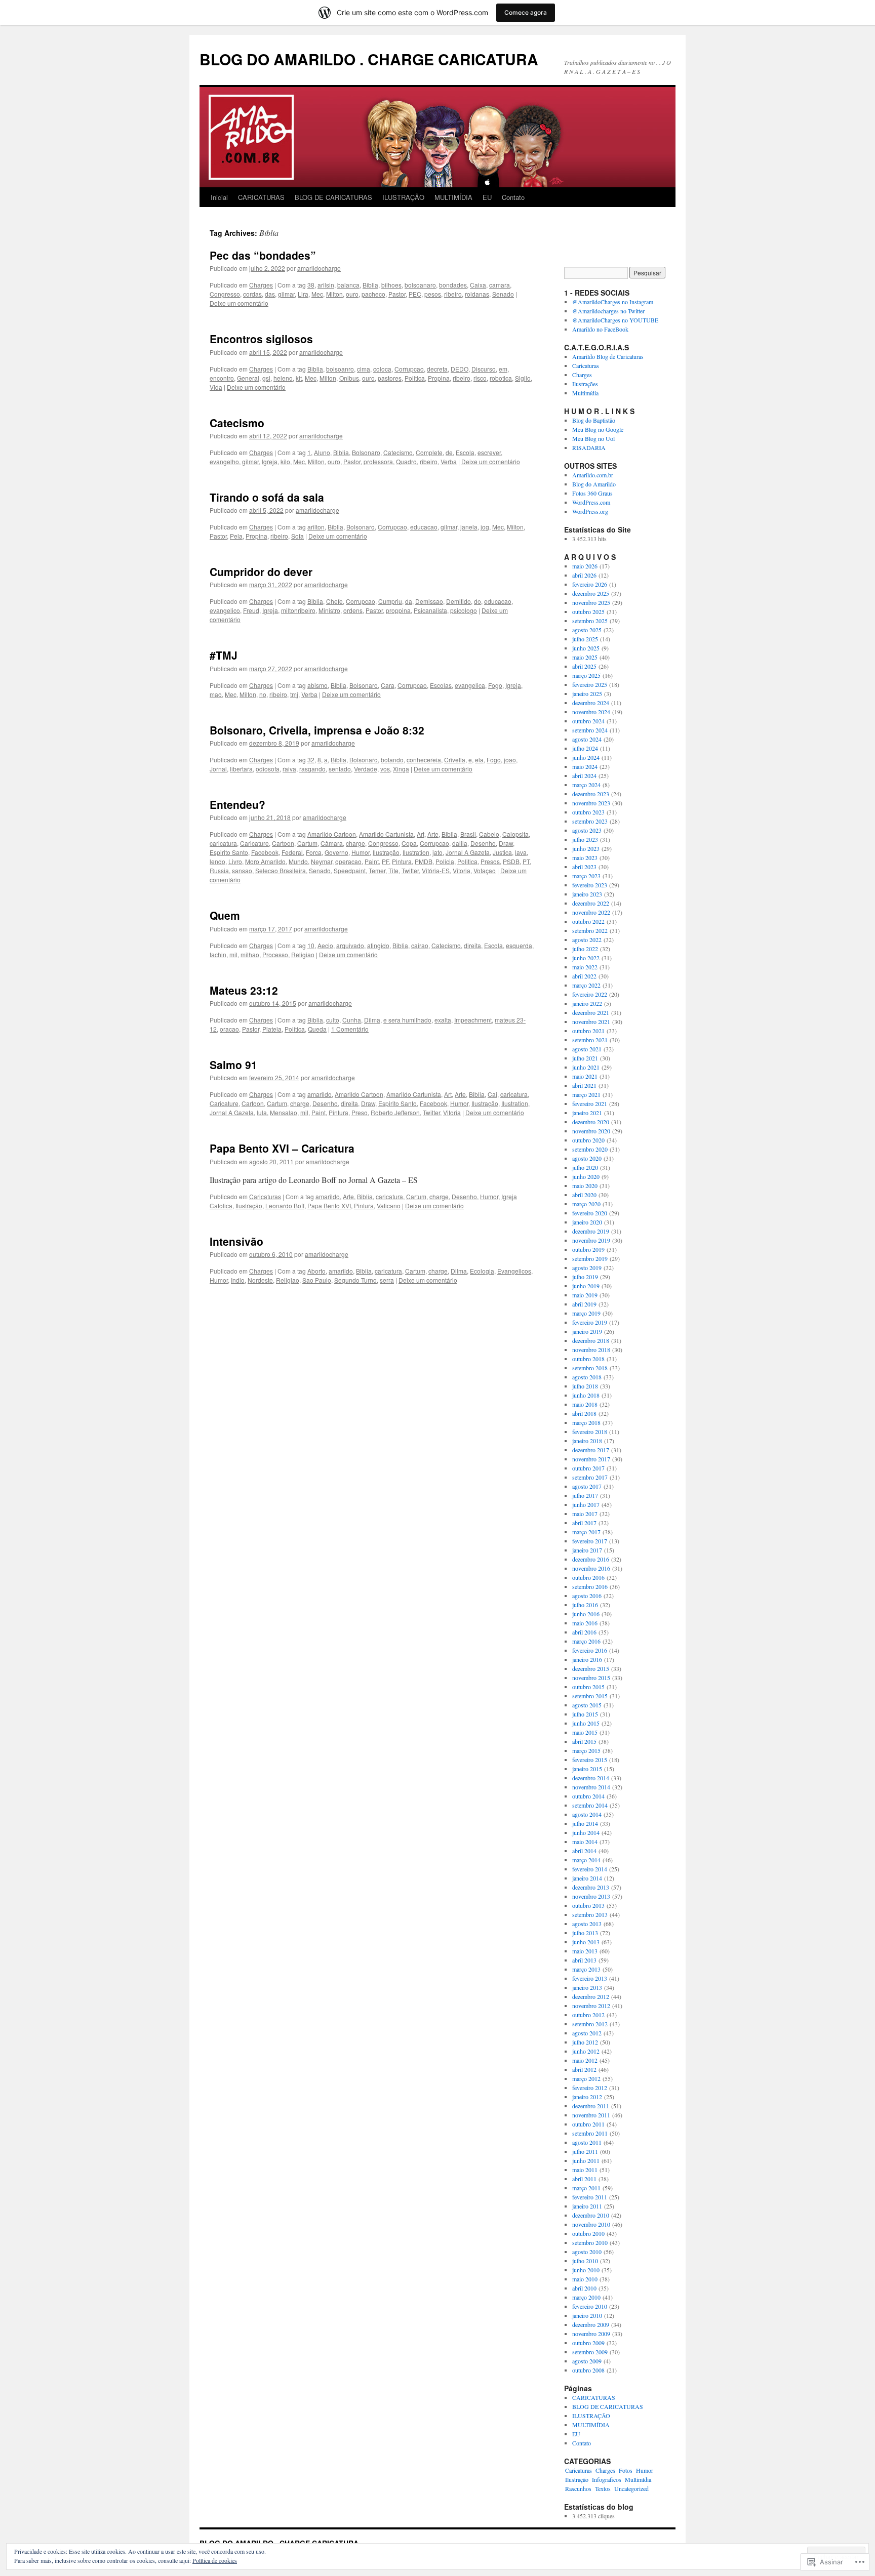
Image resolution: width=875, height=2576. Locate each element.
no (263, 694)
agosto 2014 (587, 1814)
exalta (443, 1020)
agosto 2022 (587, 939)
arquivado (350, 945)
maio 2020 (585, 1185)
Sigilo (523, 378)
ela (479, 760)
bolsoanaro (420, 285)
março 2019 (586, 1313)
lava (521, 852)
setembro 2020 (590, 1149)
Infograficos (607, 2479)
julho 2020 (585, 1167)
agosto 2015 (587, 1705)
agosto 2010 (587, 2252)
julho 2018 (585, 1386)
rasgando (312, 769)
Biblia (370, 285)
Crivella (455, 760)
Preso (360, 1112)
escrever (489, 452)
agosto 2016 (587, 1596)
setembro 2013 (590, 1914)
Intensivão (236, 1241)
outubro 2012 (588, 2015)
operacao (348, 861)
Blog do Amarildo (594, 484)
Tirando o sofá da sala (267, 497)
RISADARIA (589, 447)
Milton (334, 294)
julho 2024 (585, 748)
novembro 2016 (591, 1568)
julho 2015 (585, 1714)
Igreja (270, 461)
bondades (453, 285)
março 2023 (586, 876)
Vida (216, 387)
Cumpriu (390, 601)
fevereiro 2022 (590, 994)
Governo (336, 852)
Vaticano (389, 1205)
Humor (361, 852)
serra (387, 1280)
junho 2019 (586, 1286)
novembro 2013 (591, 1896)
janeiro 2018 (587, 1441)
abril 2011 (584, 2179)
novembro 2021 (591, 1021)
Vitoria (462, 870)
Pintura (402, 861)
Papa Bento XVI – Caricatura (282, 1148)
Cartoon (283, 843)
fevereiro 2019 (590, 1322)
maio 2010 (585, 2279)
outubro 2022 (588, 921)
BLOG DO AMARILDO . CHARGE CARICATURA (369, 59)
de (449, 452)
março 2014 (586, 1860)
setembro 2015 (590, 1696)
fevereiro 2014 (590, 1869)
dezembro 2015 (591, 1668)
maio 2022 (585, 967)
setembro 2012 (590, 2024)
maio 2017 (585, 1514)
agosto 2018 (587, 1377)
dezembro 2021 (591, 1012)
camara (500, 285)
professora (378, 461)
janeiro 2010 (587, 2315)
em (503, 369)
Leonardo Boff (285, 1205)
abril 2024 (584, 775)
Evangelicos (514, 1271)
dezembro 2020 (591, 1122)
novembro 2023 (591, 803)
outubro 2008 (588, 2370)
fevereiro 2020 (590, 1213)
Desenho (483, 843)
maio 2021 (585, 1076)
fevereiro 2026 (590, 584)
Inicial (219, 197)
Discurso (484, 369)
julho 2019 (585, 1277)
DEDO (460, 369)
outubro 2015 (588, 1687)
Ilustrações (585, 384)
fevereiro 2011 (590, 2197)
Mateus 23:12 (244, 990)
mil (233, 954)
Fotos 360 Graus (592, 493)
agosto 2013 (587, 1924)
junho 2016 (586, 1614)
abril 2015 (584, 1741)
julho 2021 (585, 1058)
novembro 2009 (591, 2334)
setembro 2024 (590, 730)
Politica (415, 378)
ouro (352, 294)
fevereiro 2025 (590, 684)
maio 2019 (585, 1295)
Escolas (441, 685)
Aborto (316, 1271)
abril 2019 (584, 1304)
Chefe (334, 601)
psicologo (464, 610)
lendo (217, 861)
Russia (219, 870)
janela (469, 527)
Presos (490, 861)
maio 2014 (585, 1842)
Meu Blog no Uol (593, 438)
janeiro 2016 (587, 1659)
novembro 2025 (591, 602)
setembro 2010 (590, 2242)
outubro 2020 (588, 1140)
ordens (353, 610)
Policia (445, 861)
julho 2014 (585, 1823)
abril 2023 (584, 867)
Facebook (265, 852)
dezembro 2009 (591, 2324)
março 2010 (586, 2297)
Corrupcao (409, 369)
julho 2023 (585, 839)
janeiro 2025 (587, 693)
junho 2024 (586, 757)
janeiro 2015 (587, 1769)
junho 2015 (586, 1723)
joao (510, 760)
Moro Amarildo (265, 861)
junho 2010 (586, 2270)
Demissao (429, 601)
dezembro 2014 (591, 1778)
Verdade (366, 769)
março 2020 (586, 1204)
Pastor (397, 294)
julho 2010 (585, 2261)
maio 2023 (585, 857)
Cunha (352, 1020)
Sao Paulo (317, 1280)
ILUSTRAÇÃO (403, 197)
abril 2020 (584, 1195)
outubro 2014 (588, 1796)
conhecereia (424, 760)
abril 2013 (584, 1960)
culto (333, 1020)
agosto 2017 (587, 1486)
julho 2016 (585, 1605)
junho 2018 (586, 1395)
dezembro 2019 (591, 1231)
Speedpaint (350, 870)
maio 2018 (585, 1404)
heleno (283, 378)
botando (392, 760)
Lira (303, 294)
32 (311, 760)
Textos (603, 2488)
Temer (377, 870)
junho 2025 (586, 648)
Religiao (303, 954)
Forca (314, 852)
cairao (420, 945)
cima (364, 369)
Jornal (218, 769)
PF (385, 861)
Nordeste (260, 1280)
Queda (317, 1029)
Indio (238, 1280)
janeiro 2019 (587, 1331)
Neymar (322, 861)
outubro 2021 (588, 1031)
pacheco (373, 294)
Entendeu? (237, 804)
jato (437, 852)
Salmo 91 (233, 1065)
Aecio (325, 945)
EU (487, 197)
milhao (250, 954)
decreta (437, 369)
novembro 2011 (591, 2115)
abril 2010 (584, 2288)
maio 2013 (585, 1951)
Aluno (322, 452)
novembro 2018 (591, 1350)
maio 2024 (585, 766)
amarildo (320, 1094)
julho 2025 (585, 639)
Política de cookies (215, 2560)
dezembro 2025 (591, 593)
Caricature (254, 843)
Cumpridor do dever (261, 571)
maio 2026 (585, 566)
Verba (449, 461)
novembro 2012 (591, 2006)
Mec (317, 294)
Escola (465, 452)
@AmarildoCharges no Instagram (613, 302)
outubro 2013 (588, 1905)
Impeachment (473, 1020)
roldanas (477, 294)
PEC (415, 294)
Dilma (372, 1020)
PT (526, 861)
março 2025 (586, 675)
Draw (506, 843)
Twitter (410, 870)
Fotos (626, 2470)
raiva (289, 769)
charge (355, 843)
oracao (229, 1029)
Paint (372, 861)
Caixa (478, 285)
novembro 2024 (591, 712)
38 (311, 285)
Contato (513, 197)
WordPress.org (590, 511)
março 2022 (586, 985)
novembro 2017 (591, 1459)
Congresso (225, 294)
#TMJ (224, 655)
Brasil (468, 834)
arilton (316, 527)
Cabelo (489, 834)
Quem (225, 915)
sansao (242, 870)
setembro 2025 (590, 621)
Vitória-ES (436, 870)
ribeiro (453, 294)
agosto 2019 (587, 1267)
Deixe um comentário (239, 303)
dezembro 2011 (591, 2106)
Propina (439, 378)
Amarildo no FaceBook (600, 329)
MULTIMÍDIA (453, 197)
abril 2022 (584, 976)
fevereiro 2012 (590, 2088)
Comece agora (526, 12)
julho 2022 (585, 949)
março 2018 (586, 1422)
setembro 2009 (590, 2352)
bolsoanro (340, 369)
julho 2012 (585, 2042)
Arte (433, 834)
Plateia (272, 1029)
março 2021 (586, 1094)
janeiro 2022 (587, 1003)
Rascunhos (578, 2488)
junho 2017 (586, 1504)
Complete (429, 452)
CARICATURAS (261, 197)
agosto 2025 (587, 630)
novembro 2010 (591, 2224)
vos (385, 769)
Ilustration (416, 852)
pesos (433, 294)
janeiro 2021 (587, 1113)
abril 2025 (584, 666)
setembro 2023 (590, 821)
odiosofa (268, 769)
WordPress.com (591, 502)
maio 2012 (585, 2060)
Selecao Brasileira (281, 870)
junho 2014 (586, 1832)
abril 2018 (584, 1413)
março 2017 (586, 1532)
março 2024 (586, 785)
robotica (501, 378)
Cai (492, 1094)
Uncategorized (631, 2488)
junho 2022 (586, 958)
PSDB (511, 861)
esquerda (519, 945)
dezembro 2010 (591, 2215)
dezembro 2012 (591, 1996)
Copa (409, 843)
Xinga (401, 769)
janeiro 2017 (587, 1550)
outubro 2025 (588, 611)
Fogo (495, 685)
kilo (285, 461)
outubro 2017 (588, 1468)
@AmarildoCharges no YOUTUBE (615, 320)
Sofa (297, 536)
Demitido (459, 601)
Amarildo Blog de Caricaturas (608, 356)
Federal (292, 852)
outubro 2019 (588, 1249)
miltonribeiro (298, 610)
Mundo (298, 861)
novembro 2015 (591, 1678)
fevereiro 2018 (590, 1432)
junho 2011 (586, 2160)
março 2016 (586, 1641)
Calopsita (515, 834)
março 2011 (586, 2188)
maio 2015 (585, 1732)
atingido (378, 945)
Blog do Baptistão (594, 420)
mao (216, 694)
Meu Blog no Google (598, 429)
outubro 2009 (588, 2343)
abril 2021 (584, 1085)
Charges (261, 285)
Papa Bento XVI (329, 1205)
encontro (222, 378)
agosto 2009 (587, 2361)
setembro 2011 (590, 2133)
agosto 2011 (587, 2142)
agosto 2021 (587, 1049)
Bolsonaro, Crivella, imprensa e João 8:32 (317, 730)
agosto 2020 (587, 1158)
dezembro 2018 (591, 1340)
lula (262, 1112)
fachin (218, 954)
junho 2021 (586, 1067)
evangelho (224, 461)
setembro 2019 (590, 1258)
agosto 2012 (587, 2033)
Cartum (307, 843)
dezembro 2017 (591, 1450)
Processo (275, 954)
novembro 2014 (591, 1787)
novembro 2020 (591, 1131)
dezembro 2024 (591, 703)
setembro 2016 (590, 1586)
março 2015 (586, 1750)
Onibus (349, 378)
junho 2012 (586, 2051)
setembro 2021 (590, 1040)
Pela (236, 536)
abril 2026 (584, 575)
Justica (502, 852)
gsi (266, 378)
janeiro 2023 (587, 894)
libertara (241, 769)
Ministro (329, 610)
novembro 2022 (591, 912)
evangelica (470, 685)
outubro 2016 (588, 1577)
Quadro (406, 461)
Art (421, 834)
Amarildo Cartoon (332, 834)
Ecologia (482, 1271)
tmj (294, 694)
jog (485, 527)
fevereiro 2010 (590, 2306)
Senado (503, 294)
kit (299, 378)
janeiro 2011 (587, 2206)
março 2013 (586, 1969)
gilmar (286, 294)
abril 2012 (584, 2069)
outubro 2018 (588, 1359)
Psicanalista (430, 610)
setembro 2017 (590, 1477)
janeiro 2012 (587, 2097)
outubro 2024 (588, 721)
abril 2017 (584, 1523)
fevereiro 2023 (590, 885)
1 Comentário (350, 1029)
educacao (424, 527)
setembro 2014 (590, 1805)
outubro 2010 (588, 2233)
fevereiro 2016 (590, 1650)
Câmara (332, 843)
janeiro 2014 (587, 1878)
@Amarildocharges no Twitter (608, 311)
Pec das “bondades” (263, 255)
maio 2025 (585, 657)
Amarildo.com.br (593, 475)
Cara (388, 685)
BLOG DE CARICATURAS (333, 197)
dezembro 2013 (591, 1887)
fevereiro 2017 (590, 1541)
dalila (460, 843)
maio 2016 (585, 1623)
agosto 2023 (587, 830)
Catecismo (237, 423)
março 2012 (586, 2078)
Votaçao (485, 870)
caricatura (223, 843)
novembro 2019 (591, 1240)
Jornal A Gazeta (468, 852)
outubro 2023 (588, 812)
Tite (393, 870)
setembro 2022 (590, 930)
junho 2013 (586, 1942)
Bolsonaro (366, 452)
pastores (390, 378)
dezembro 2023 (591, 794)
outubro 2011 (588, 2124)
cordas (252, 294)
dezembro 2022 (591, 903)
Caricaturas (265, 1196)
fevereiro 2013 (590, 1978)
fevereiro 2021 (590, 1103)
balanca (348, 285)
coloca (382, 369)
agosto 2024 (587, 739)
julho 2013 (585, 1933)
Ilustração (386, 852)
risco (480, 378)
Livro (235, 861)
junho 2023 (586, 848)
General (248, 378)
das (270, 294)
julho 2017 (585, 1495)
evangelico (225, 610)
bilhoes (391, 285)
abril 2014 (584, 1851)
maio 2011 (585, 2170)
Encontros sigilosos (261, 339)
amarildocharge (319, 268)
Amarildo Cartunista (386, 834)
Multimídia (585, 393)
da (409, 601)
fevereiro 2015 (590, 1760)
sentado (340, 769)
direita (472, 945)
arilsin (326, 285)
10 (311, 945)
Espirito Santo (229, 852)
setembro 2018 (590, 1368)
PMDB (424, 861)
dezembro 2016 (591, 1559)
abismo (317, 685)
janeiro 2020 (587, 1222)
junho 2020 (586, 1176)
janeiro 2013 (587, 1987)
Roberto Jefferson (395, 1112)
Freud (251, 610)
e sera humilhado (407, 1020)
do (478, 601)
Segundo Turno (355, 1280)
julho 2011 (585, 2151)
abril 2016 (584, 1632)
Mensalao (284, 1112)
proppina (398, 610)
